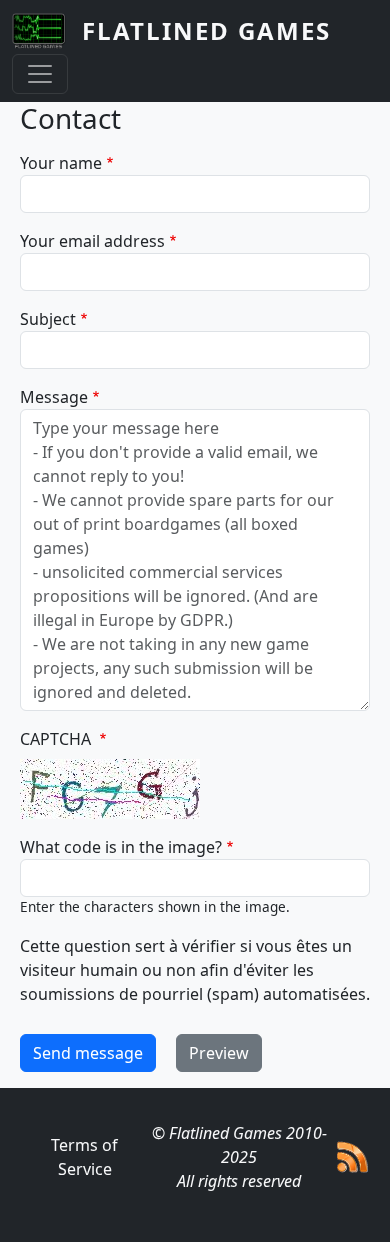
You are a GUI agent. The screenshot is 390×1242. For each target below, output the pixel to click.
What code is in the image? (121, 847)
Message (54, 397)
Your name (61, 163)
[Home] (47, 31)
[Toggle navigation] (40, 74)
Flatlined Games (206, 30)
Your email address (92, 241)
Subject (48, 319)
